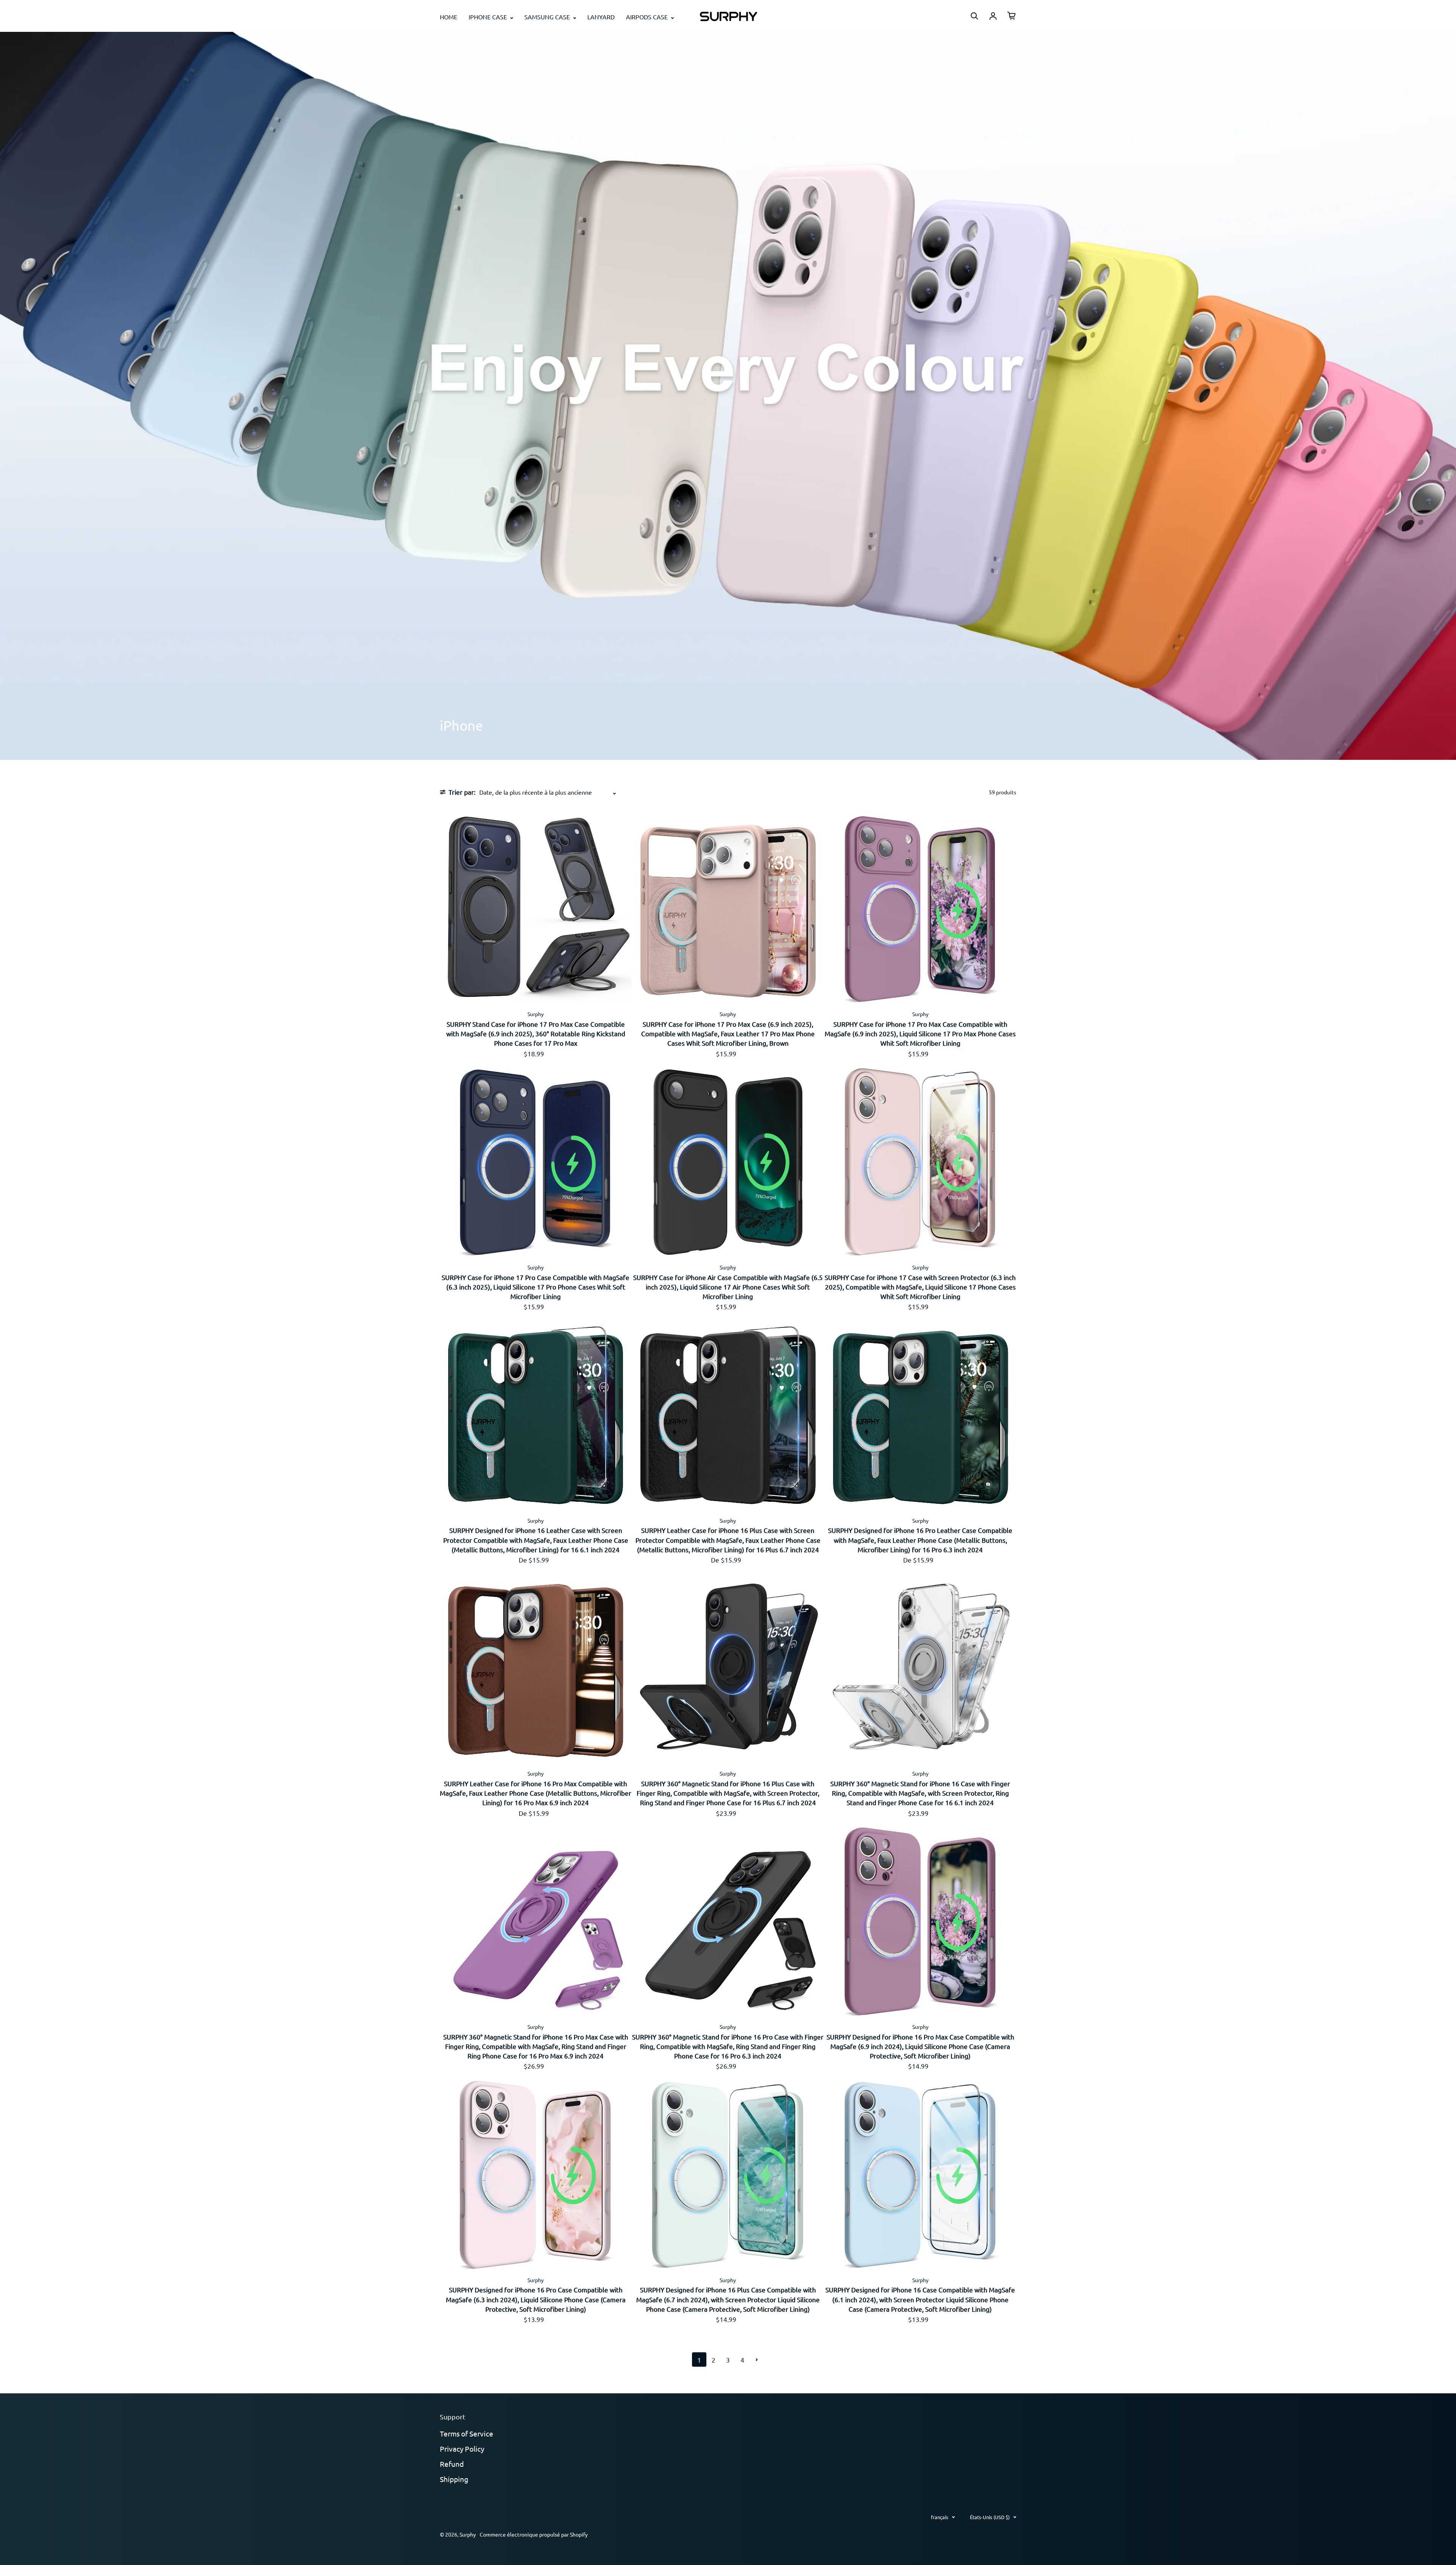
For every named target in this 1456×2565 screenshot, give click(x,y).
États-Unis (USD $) (990, 2517)
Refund (452, 2464)
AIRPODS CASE (648, 17)
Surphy (468, 2534)
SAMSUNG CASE (548, 17)
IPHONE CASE (489, 17)
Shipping (454, 2479)
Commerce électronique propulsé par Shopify (534, 2534)
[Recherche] (974, 16)
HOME (449, 17)
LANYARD (601, 17)
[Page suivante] (757, 2359)
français (940, 2517)
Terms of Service (467, 2433)
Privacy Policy (462, 2449)
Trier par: (462, 792)
